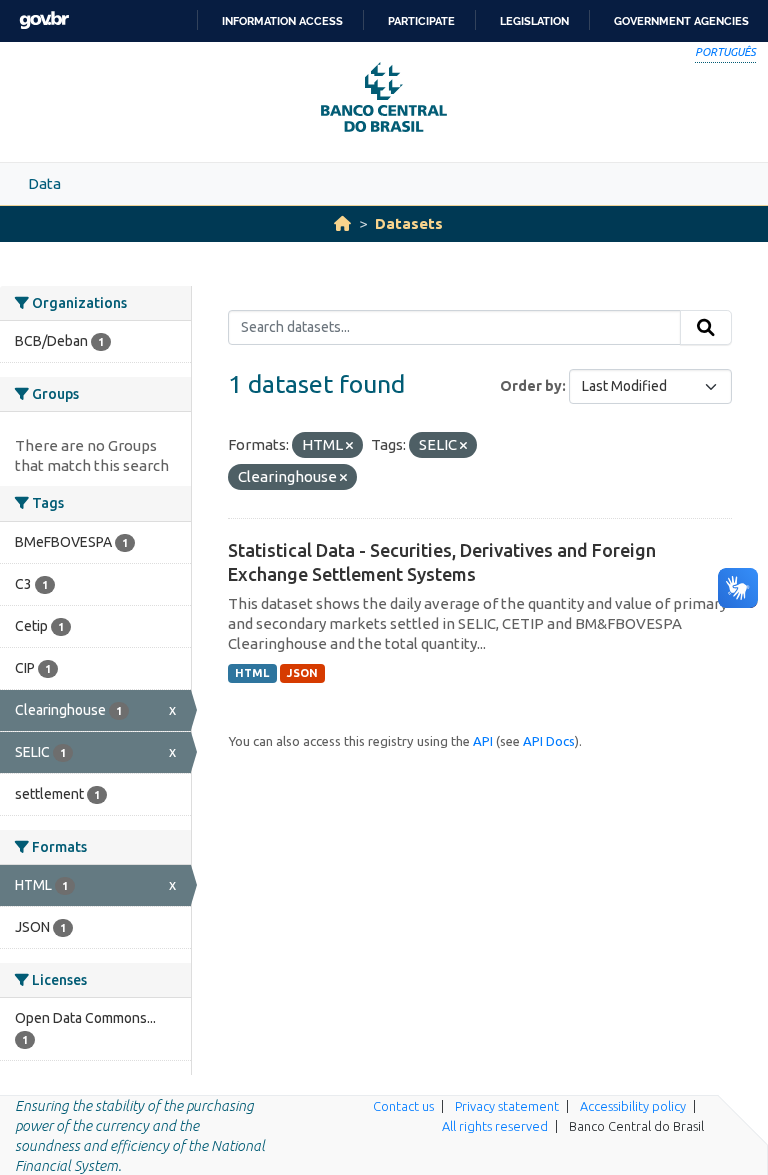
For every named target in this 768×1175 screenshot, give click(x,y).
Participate (421, 21)
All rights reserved (495, 1126)
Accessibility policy (633, 1106)
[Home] (342, 223)
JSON (302, 673)
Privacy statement (507, 1106)
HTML (252, 673)
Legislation (534, 21)
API (483, 741)
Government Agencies (681, 21)
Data (44, 183)
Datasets (409, 223)
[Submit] (706, 328)
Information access (282, 21)
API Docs (549, 741)
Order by (531, 386)
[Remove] (349, 446)
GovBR (44, 20)
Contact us (403, 1106)
